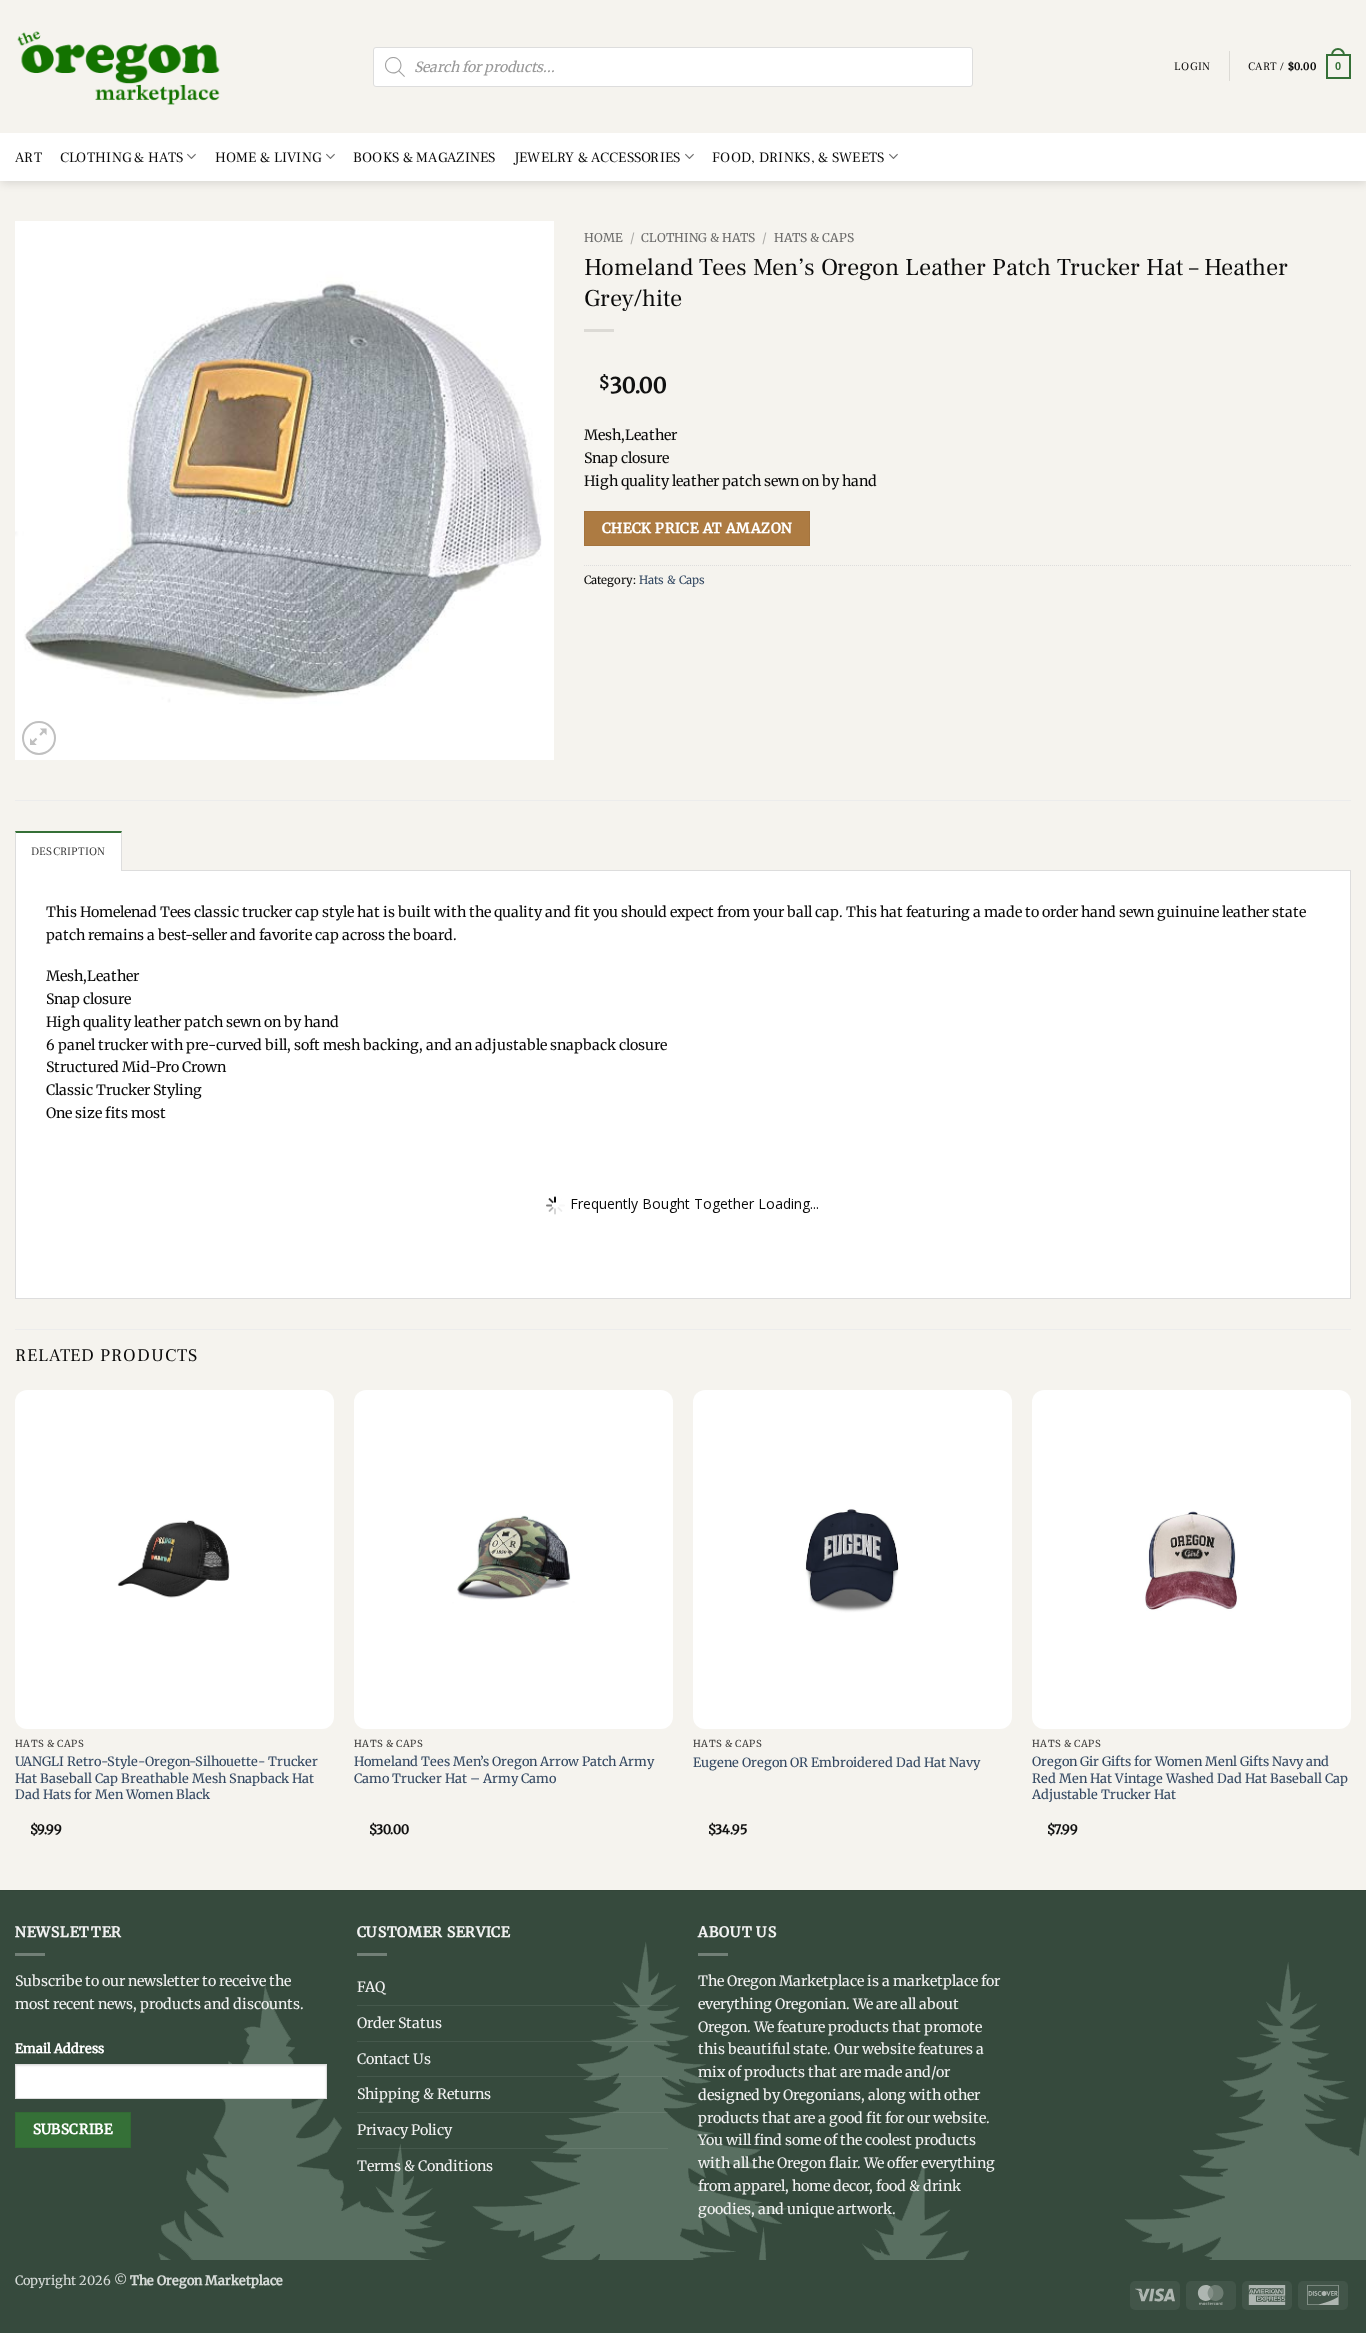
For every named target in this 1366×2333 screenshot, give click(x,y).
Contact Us (394, 2059)
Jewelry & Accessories (597, 157)
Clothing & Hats (121, 157)
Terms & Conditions (425, 2166)
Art (28, 157)
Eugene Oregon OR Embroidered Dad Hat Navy (836, 1762)
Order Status (399, 2023)
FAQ (371, 1987)
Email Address (59, 2048)
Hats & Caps (814, 237)
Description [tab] (68, 851)
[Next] (1350, 1637)
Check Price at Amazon (697, 528)
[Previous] (16, 1637)
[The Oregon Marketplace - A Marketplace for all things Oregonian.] (119, 66)
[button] (1299, 67)
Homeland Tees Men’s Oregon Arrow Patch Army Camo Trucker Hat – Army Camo (504, 1769)
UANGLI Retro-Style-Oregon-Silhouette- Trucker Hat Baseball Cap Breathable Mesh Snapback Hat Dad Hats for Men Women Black (166, 1777)
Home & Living (268, 157)
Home (603, 237)
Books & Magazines (424, 157)
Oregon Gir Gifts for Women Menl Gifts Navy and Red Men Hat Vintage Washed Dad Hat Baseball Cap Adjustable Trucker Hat (1190, 1777)
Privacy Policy (404, 2130)
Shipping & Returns (424, 2094)
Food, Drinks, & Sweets (798, 157)
